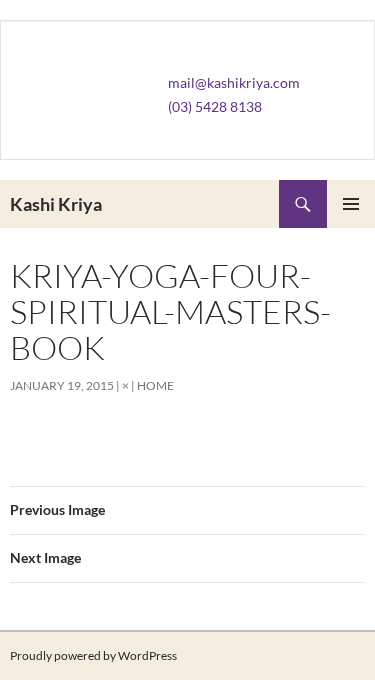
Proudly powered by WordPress (93, 655)
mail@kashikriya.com (234, 82)
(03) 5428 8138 (215, 106)
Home (155, 385)
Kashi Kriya (56, 204)
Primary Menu (351, 204)
